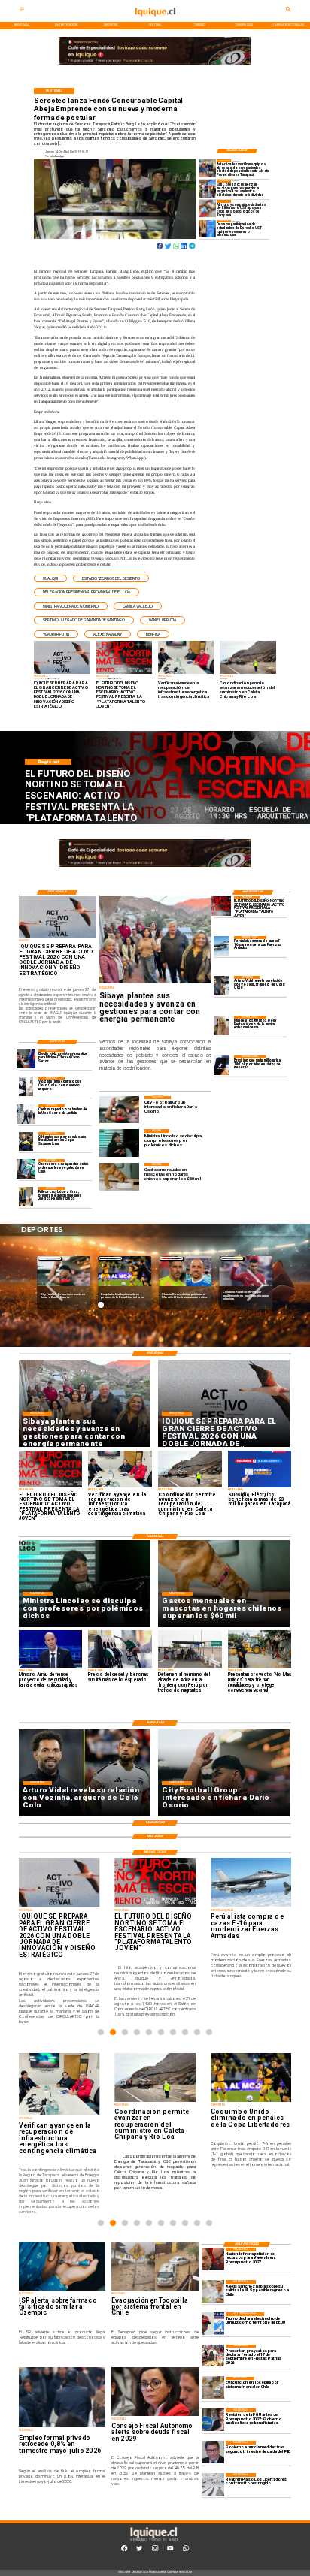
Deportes (50, 1258)
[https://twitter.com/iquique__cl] (139, 2550)
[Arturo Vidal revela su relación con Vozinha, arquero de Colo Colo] (221, 985)
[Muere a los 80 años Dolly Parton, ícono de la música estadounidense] (221, 1025)
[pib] (213, 2452)
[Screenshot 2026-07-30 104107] (208, 229)
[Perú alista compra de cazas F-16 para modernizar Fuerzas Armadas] (221, 945)
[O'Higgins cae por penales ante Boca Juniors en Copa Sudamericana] (26, 1142)
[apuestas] (26, 1169)
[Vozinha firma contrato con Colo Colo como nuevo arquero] (26, 1086)
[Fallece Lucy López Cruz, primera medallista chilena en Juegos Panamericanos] (26, 1196)
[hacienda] (213, 2259)
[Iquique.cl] (22, 11)
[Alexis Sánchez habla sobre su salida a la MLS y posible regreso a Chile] (213, 2291)
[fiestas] (213, 2356)
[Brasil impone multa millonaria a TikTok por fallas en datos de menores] (221, 1065)
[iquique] (155, 21)
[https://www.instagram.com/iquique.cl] (155, 2550)
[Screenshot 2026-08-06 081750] (208, 188)
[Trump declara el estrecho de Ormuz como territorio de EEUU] (213, 2324)
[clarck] (26, 1114)
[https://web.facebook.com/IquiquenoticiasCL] (124, 2550)
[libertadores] (213, 2484)
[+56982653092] (186, 2550)
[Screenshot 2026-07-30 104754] (208, 208)
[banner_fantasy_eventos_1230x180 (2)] (155, 65)
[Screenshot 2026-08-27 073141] (221, 906)
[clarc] (26, 1059)
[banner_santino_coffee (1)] (112, 867)
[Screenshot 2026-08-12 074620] (208, 168)
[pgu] (213, 2420)
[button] (50, 579)
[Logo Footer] (154, 2541)
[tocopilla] (213, 2388)
